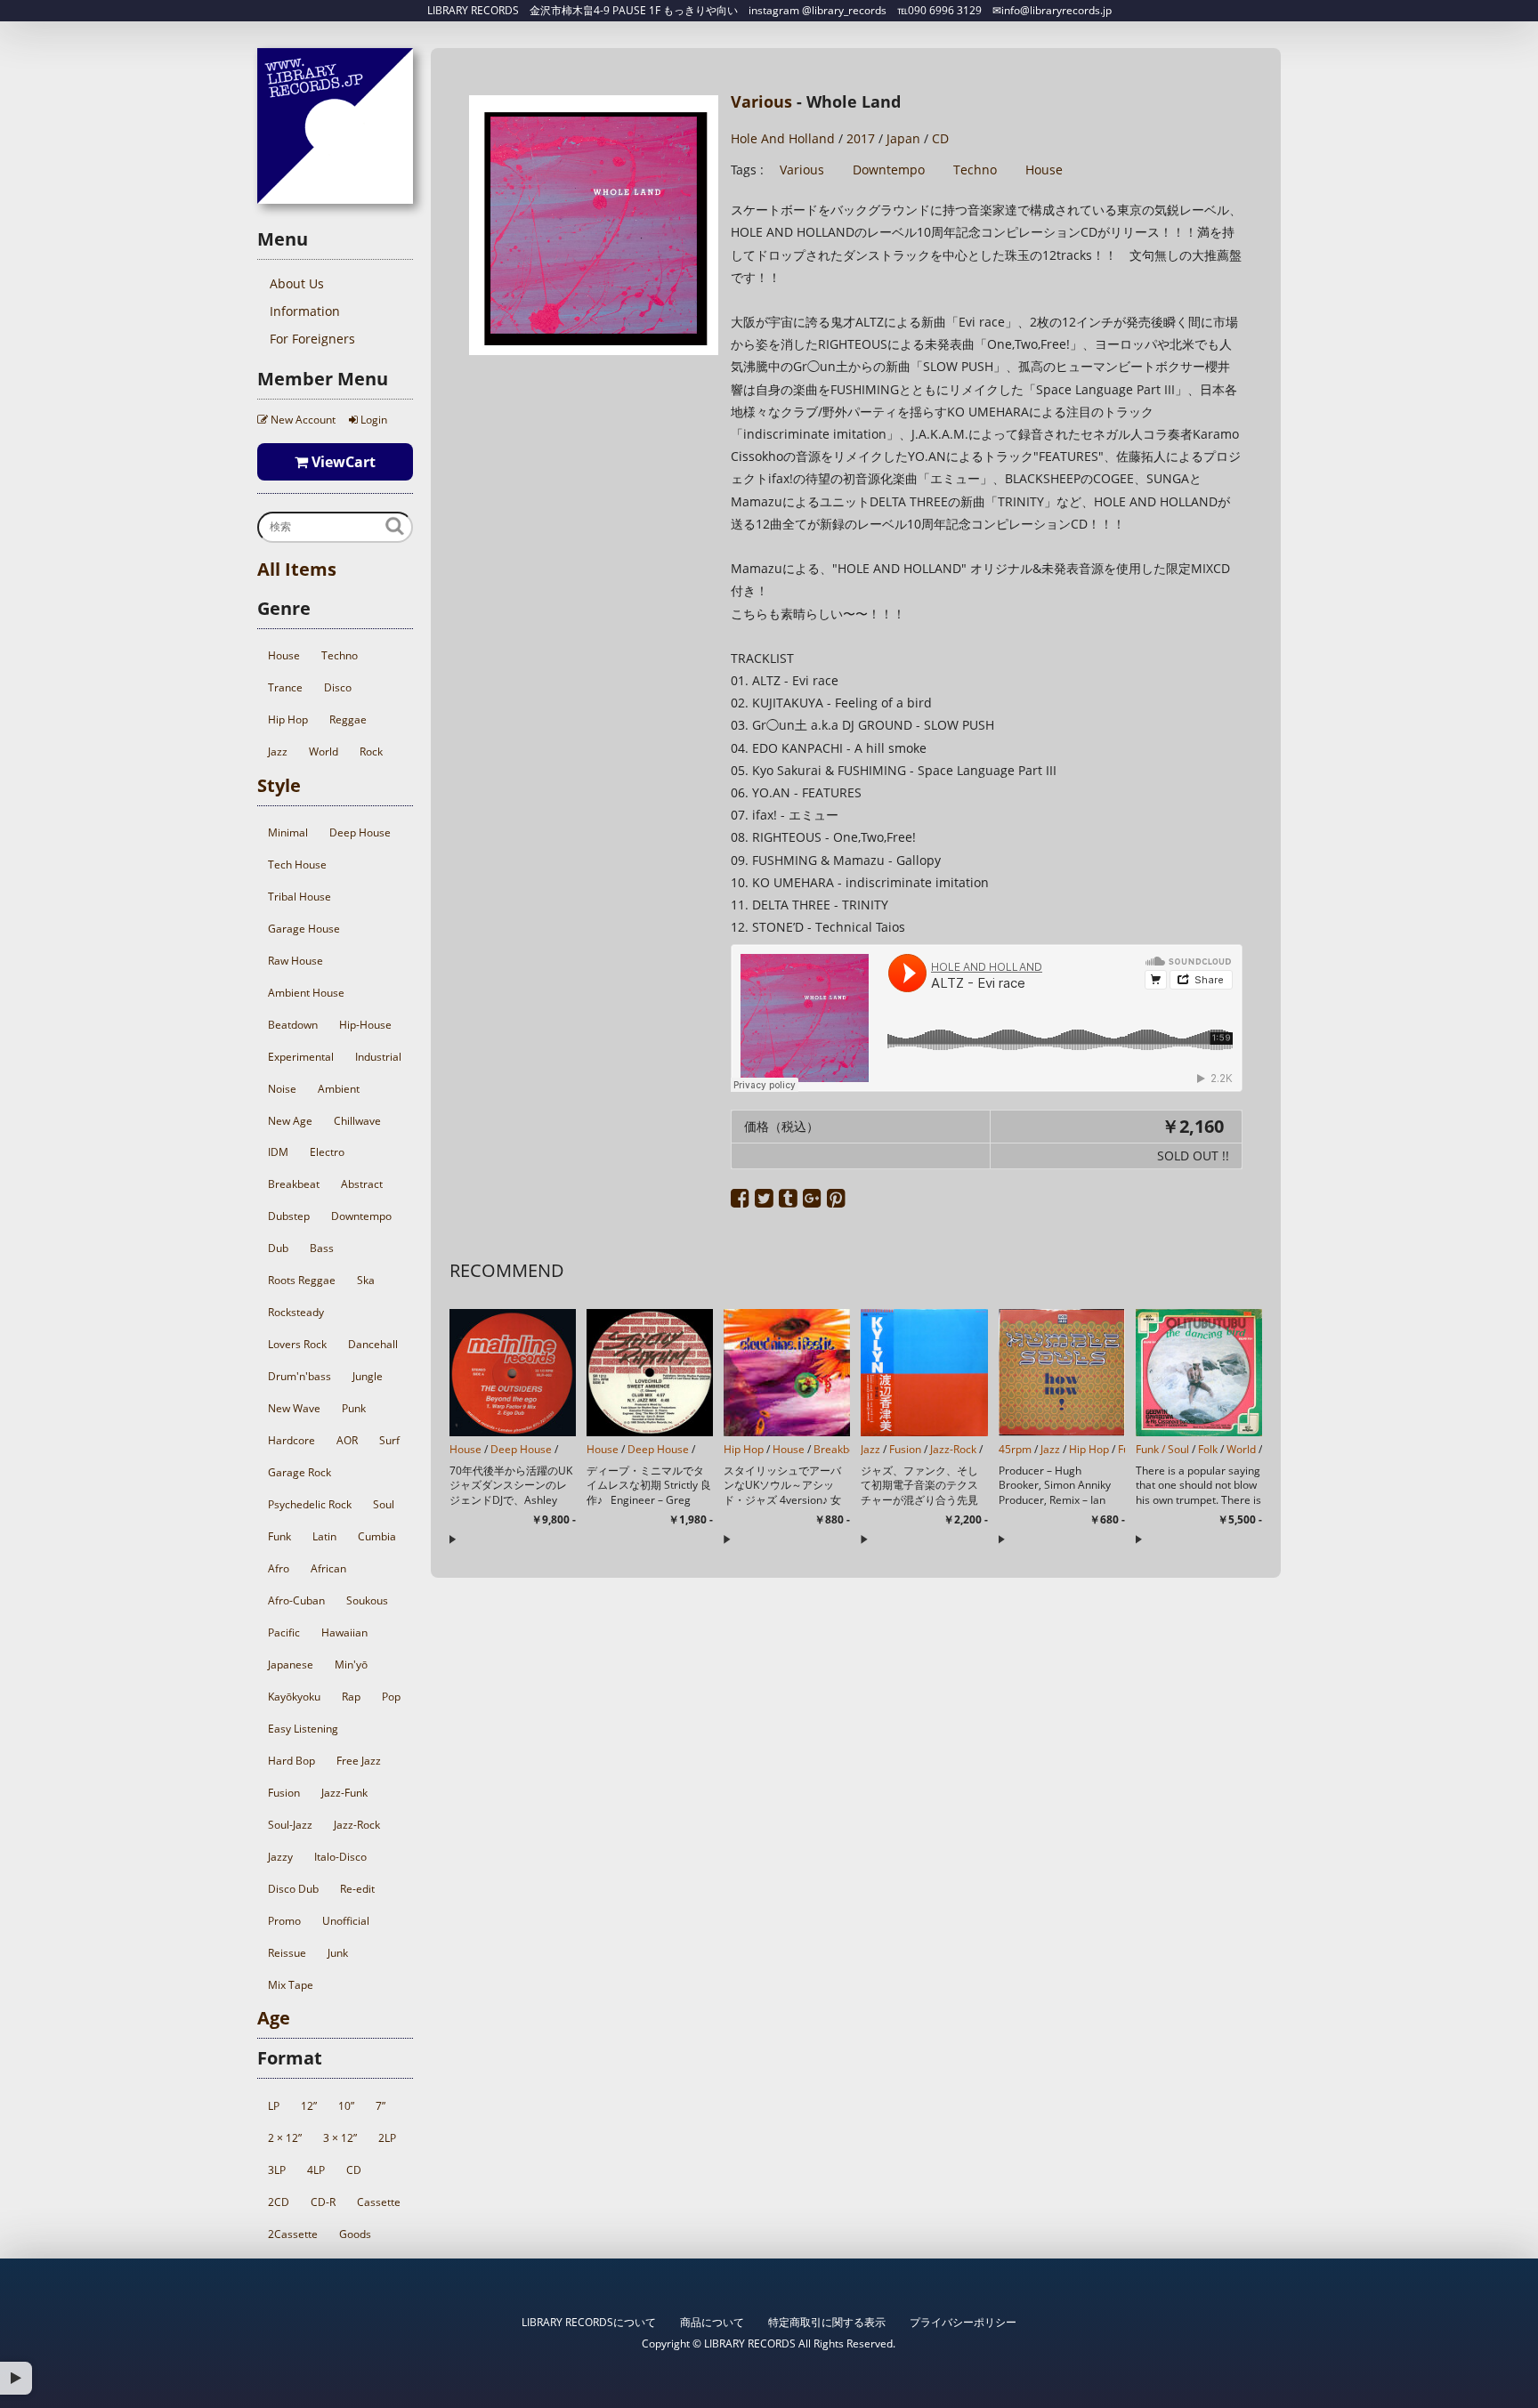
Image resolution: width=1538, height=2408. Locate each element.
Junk (338, 1953)
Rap (351, 1697)
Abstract (362, 1184)
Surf (389, 1440)
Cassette (379, 2202)
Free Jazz (359, 1761)
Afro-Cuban (296, 1600)
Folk (1208, 1449)
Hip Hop (288, 719)
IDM (278, 1152)
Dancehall (373, 1344)
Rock (371, 751)
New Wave (294, 1408)
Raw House (295, 961)
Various (761, 101)
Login (372, 420)
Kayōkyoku (294, 1697)
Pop (391, 1697)
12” (309, 2106)
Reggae (348, 719)
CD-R (323, 2202)
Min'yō (351, 1665)
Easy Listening (303, 1729)
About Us (297, 283)
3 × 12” (340, 2138)
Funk (279, 1536)
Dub (278, 1248)
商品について (712, 2322)
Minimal (288, 832)
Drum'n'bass (300, 1376)
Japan (903, 138)
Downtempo (361, 1216)
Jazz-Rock (357, 1825)
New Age (290, 1121)
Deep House (360, 832)
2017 (861, 138)
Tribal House (300, 897)
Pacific (284, 1632)
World (324, 751)
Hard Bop (291, 1761)
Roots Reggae (302, 1280)
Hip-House (365, 1025)
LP (274, 2106)
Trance (285, 687)
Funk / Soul (1162, 1449)
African (328, 1568)
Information (305, 311)
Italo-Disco (340, 1857)
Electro (327, 1152)
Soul (384, 1504)
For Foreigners (312, 339)
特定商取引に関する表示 (827, 2322)
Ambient (339, 1089)
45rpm (1015, 1449)
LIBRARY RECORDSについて (589, 2322)
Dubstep (289, 1216)
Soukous (367, 1600)
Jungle (368, 1376)
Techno (340, 655)
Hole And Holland (783, 138)
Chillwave (357, 1121)
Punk (354, 1408)
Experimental (301, 1057)
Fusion (284, 1793)
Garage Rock (300, 1472)
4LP (316, 2170)
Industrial (378, 1057)
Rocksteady (296, 1312)
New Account (302, 420)
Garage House (304, 929)
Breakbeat (294, 1184)
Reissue (287, 1953)
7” (380, 2106)
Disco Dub (293, 1889)
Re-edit (357, 1889)
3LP (277, 2170)
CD (354, 2170)
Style (279, 785)
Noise (282, 1089)
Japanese (291, 1665)
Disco (338, 687)
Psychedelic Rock (310, 1504)
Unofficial (346, 1921)
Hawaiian (344, 1632)
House (284, 655)
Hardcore (291, 1440)
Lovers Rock (297, 1344)
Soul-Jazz (290, 1825)
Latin (324, 1536)
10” (346, 2106)
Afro (279, 1568)
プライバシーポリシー (963, 2322)
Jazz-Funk (344, 1793)
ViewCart (342, 462)
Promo (284, 1921)
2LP (387, 2138)
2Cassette (293, 2234)
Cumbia (377, 1536)
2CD (279, 2202)
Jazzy (280, 1857)
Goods (355, 2234)
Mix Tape (291, 1985)
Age (274, 2018)
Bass (322, 1248)
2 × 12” (285, 2138)
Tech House (297, 865)
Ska (366, 1280)
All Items (297, 569)
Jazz (278, 751)
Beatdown (293, 1025)
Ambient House (306, 993)
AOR (347, 1440)
